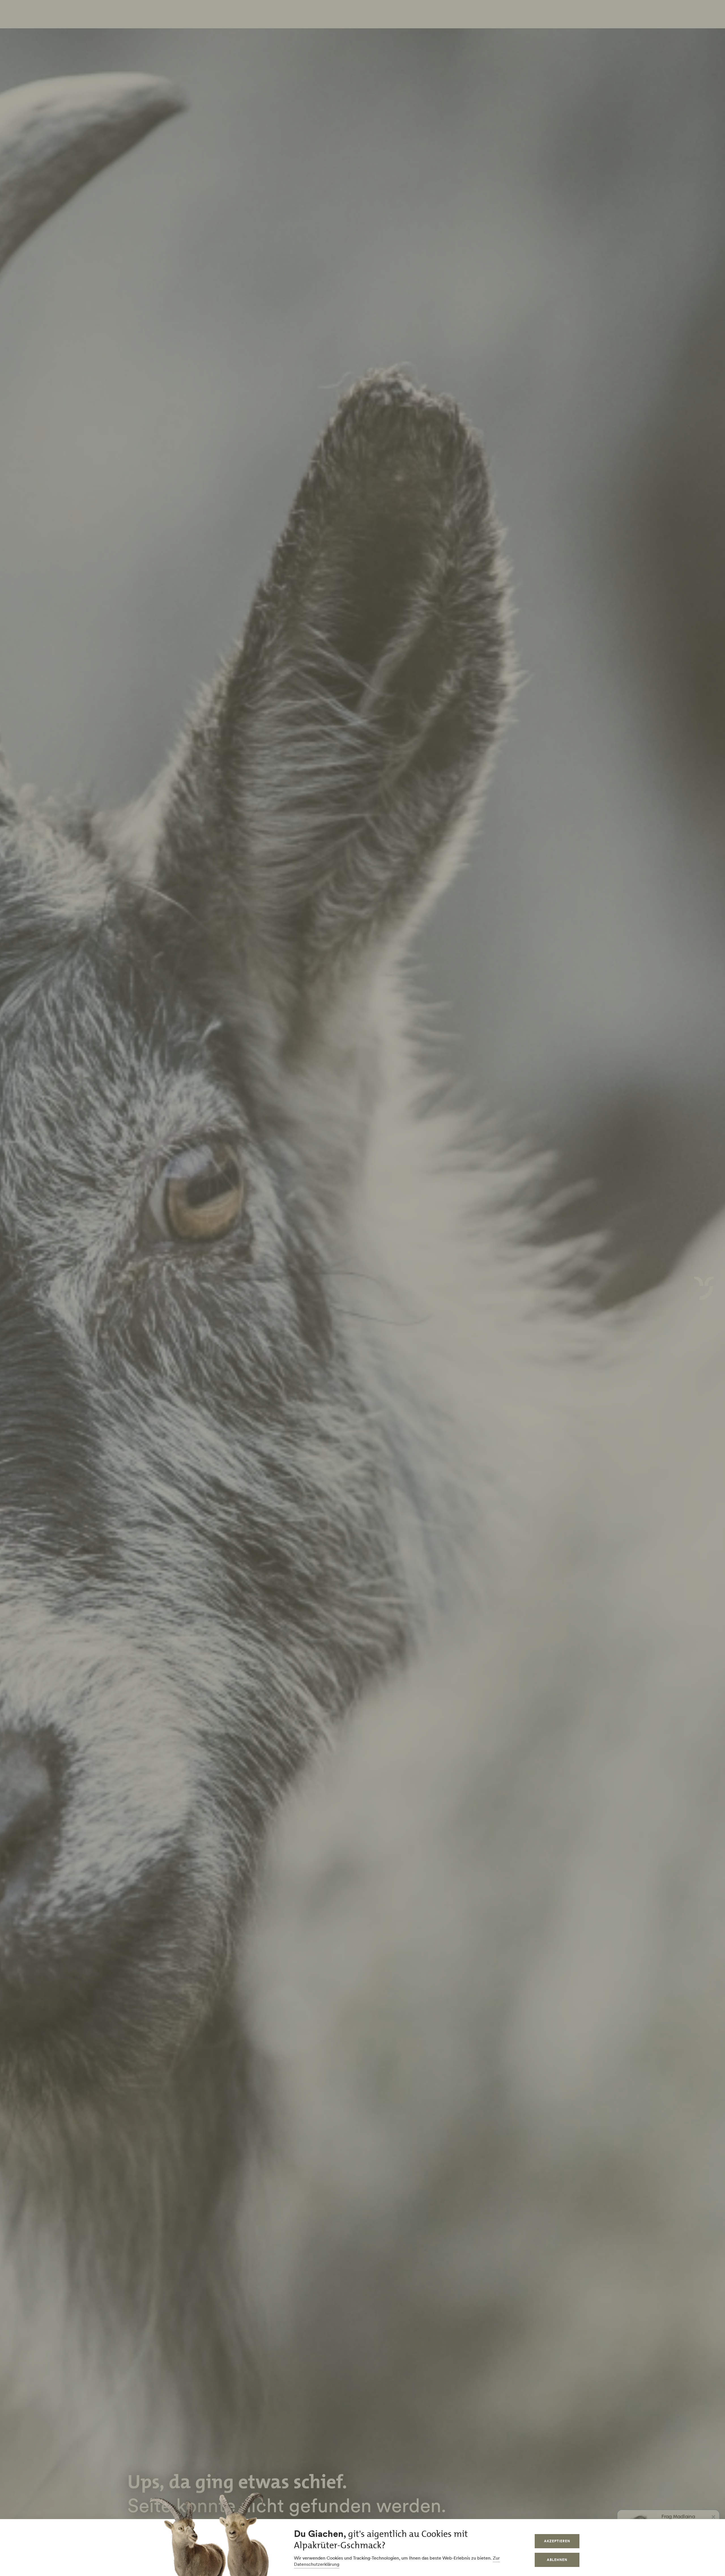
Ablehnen (557, 2560)
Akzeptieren (557, 2541)
